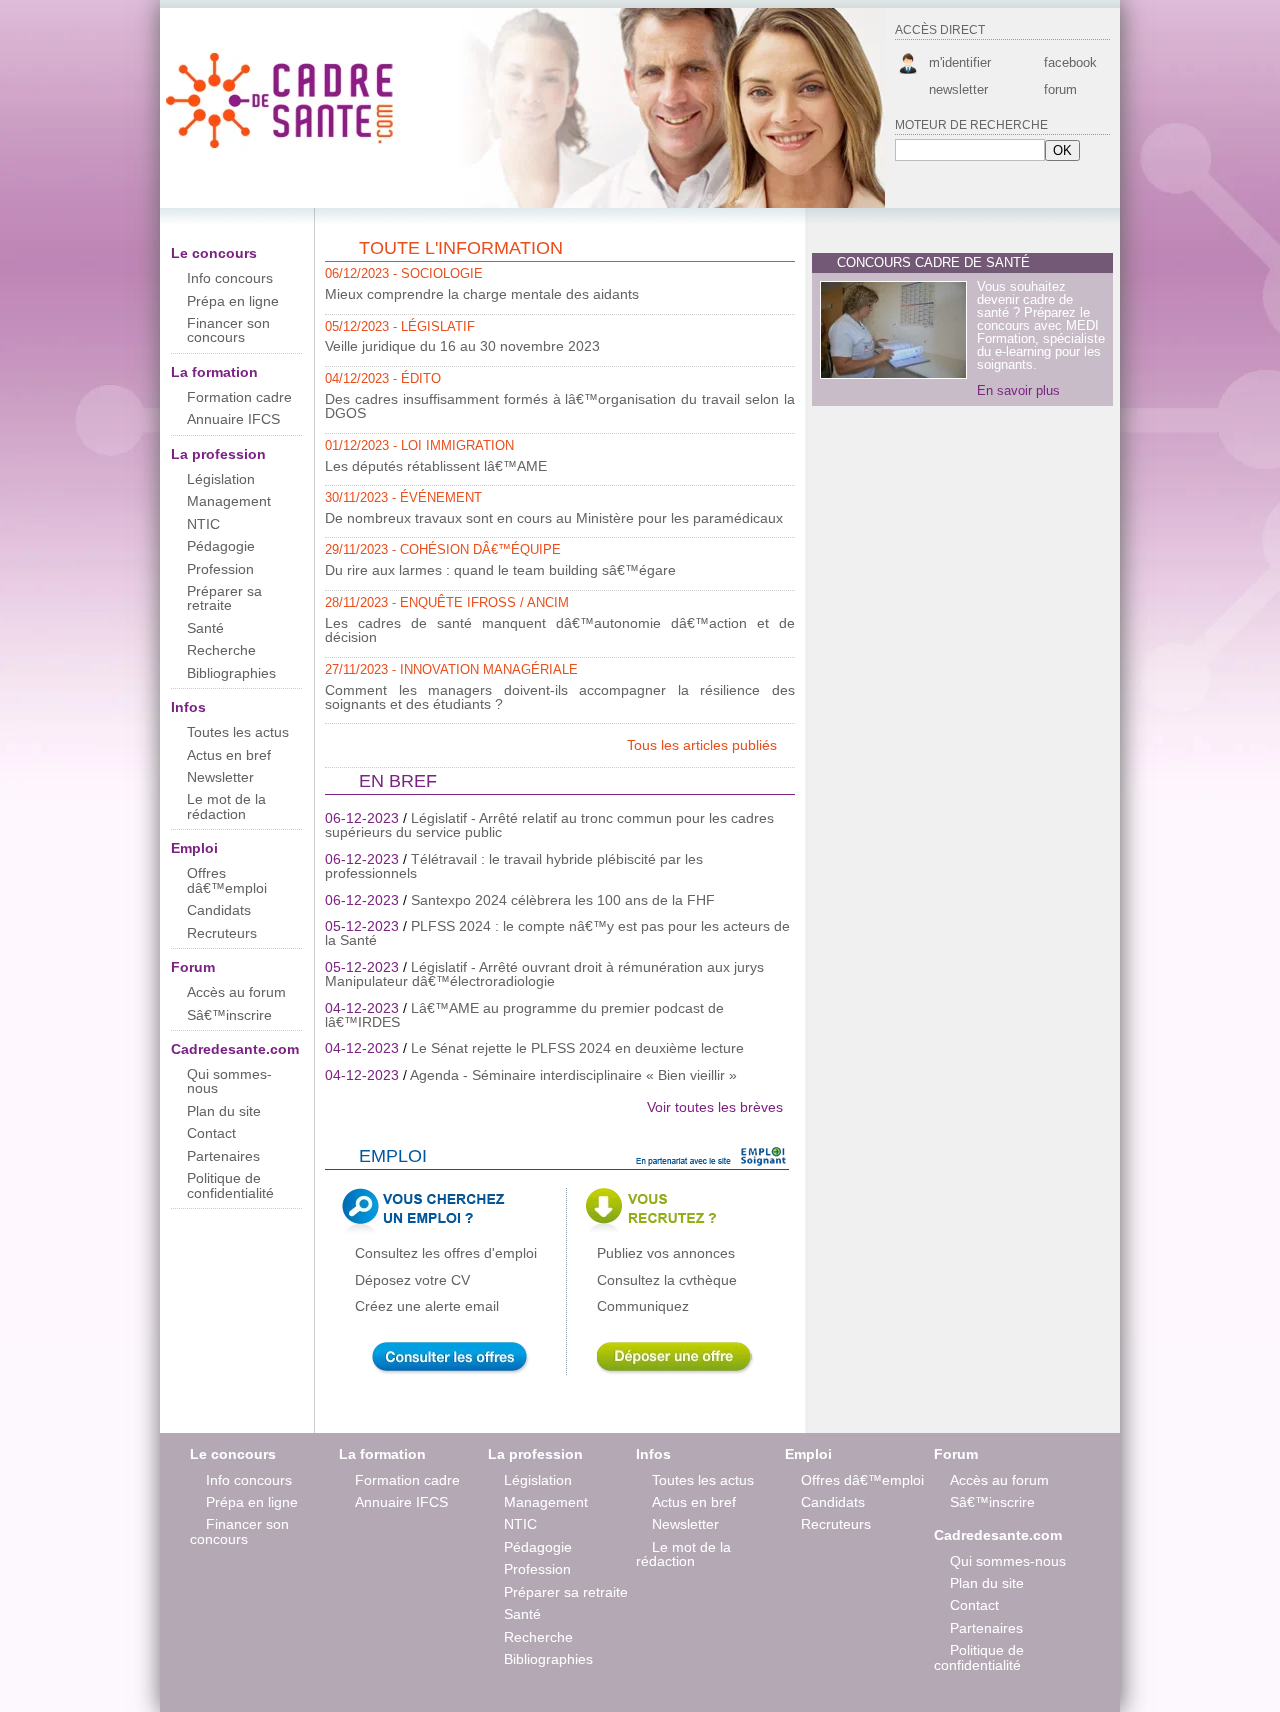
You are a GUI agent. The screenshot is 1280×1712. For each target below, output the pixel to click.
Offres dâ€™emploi (227, 880)
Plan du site (224, 1111)
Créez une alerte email (427, 1306)
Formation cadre (239, 397)
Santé (205, 628)
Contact (211, 1133)
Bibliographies (231, 673)
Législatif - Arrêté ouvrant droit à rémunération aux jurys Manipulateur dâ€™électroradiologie (544, 974)
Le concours (214, 253)
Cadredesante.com (235, 1049)
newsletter (958, 89)
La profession (218, 454)
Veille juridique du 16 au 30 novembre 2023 (462, 346)
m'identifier (960, 62)
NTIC (203, 524)
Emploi (194, 848)
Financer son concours (228, 330)
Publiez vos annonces (666, 1253)
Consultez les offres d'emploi (446, 1253)
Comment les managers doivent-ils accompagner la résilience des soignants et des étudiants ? (560, 697)
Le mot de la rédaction (226, 806)
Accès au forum (236, 992)
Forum (193, 967)
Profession (220, 569)
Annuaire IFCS (233, 419)
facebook (1069, 62)
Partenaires (223, 1156)
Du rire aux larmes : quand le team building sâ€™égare (500, 570)
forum (1060, 89)
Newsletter (220, 777)
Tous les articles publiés (704, 745)
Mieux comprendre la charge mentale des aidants (482, 294)
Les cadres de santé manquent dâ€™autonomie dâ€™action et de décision (560, 630)
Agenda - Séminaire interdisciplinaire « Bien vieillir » (573, 1075)
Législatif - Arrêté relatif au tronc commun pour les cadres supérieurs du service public (549, 825)
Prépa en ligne (233, 301)
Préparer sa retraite (224, 598)
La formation (214, 372)
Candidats (219, 910)
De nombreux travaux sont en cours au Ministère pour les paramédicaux (554, 518)
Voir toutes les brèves (715, 1107)
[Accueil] (282, 148)
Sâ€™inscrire (229, 1015)
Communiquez (643, 1306)
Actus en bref (229, 755)
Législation (221, 479)
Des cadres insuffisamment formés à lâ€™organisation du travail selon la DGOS (560, 406)
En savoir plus (1018, 390)
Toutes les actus (238, 732)
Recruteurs (222, 933)
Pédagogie (221, 546)
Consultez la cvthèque (667, 1280)
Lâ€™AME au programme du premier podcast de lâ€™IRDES (524, 1015)
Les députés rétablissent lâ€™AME (436, 466)
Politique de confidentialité (230, 1185)
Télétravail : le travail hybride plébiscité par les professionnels (514, 866)
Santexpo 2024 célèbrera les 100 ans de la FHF (563, 900)
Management (229, 501)
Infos (188, 707)
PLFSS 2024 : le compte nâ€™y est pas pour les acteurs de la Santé (557, 933)
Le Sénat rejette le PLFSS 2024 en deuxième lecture (577, 1048)
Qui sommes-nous (229, 1081)
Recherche (221, 650)
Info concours (230, 278)
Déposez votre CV (412, 1280)
